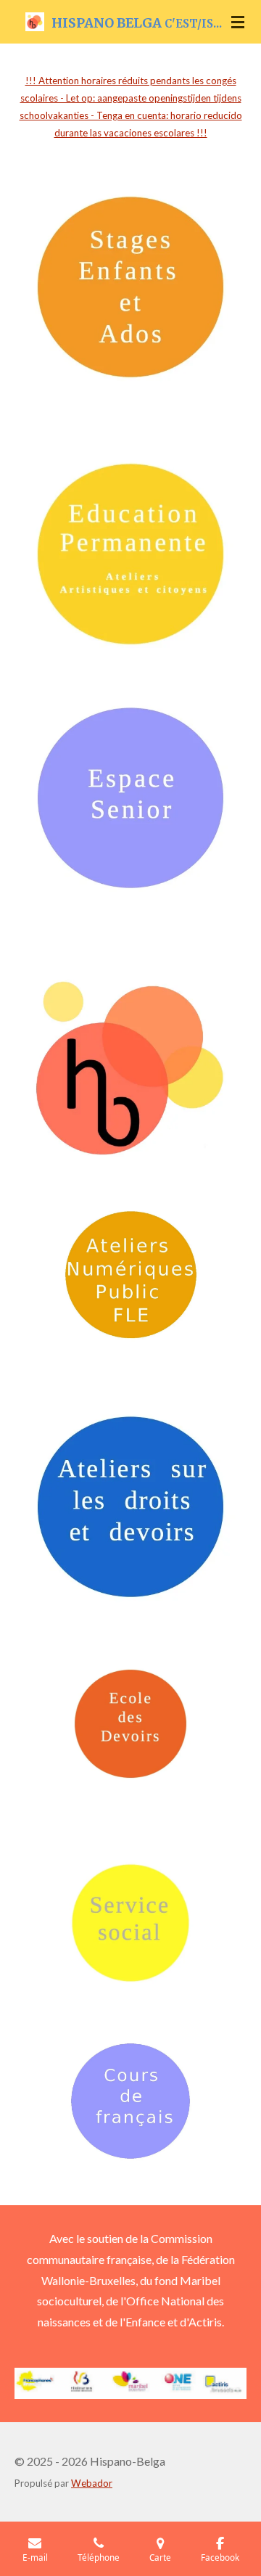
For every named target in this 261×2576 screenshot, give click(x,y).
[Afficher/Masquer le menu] (238, 22)
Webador (92, 2483)
